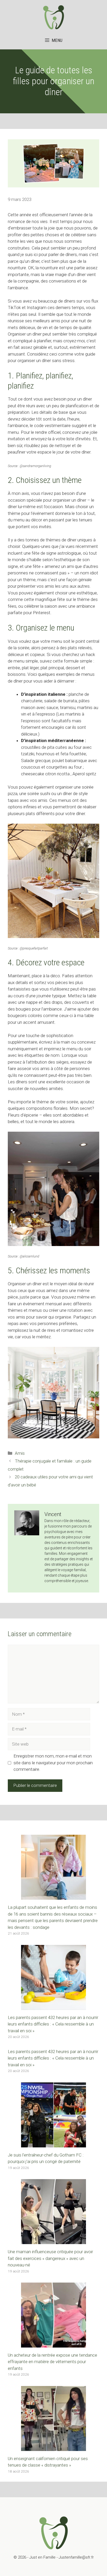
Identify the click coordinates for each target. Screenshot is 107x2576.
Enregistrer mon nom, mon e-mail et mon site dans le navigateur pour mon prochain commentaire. (53, 1763)
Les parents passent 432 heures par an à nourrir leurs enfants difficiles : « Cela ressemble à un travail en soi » (53, 2024)
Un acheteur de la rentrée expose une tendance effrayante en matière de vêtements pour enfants (52, 2362)
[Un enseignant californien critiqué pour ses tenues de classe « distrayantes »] (53, 2447)
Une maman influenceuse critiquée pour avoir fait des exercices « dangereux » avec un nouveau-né (50, 2258)
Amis (20, 1453)
